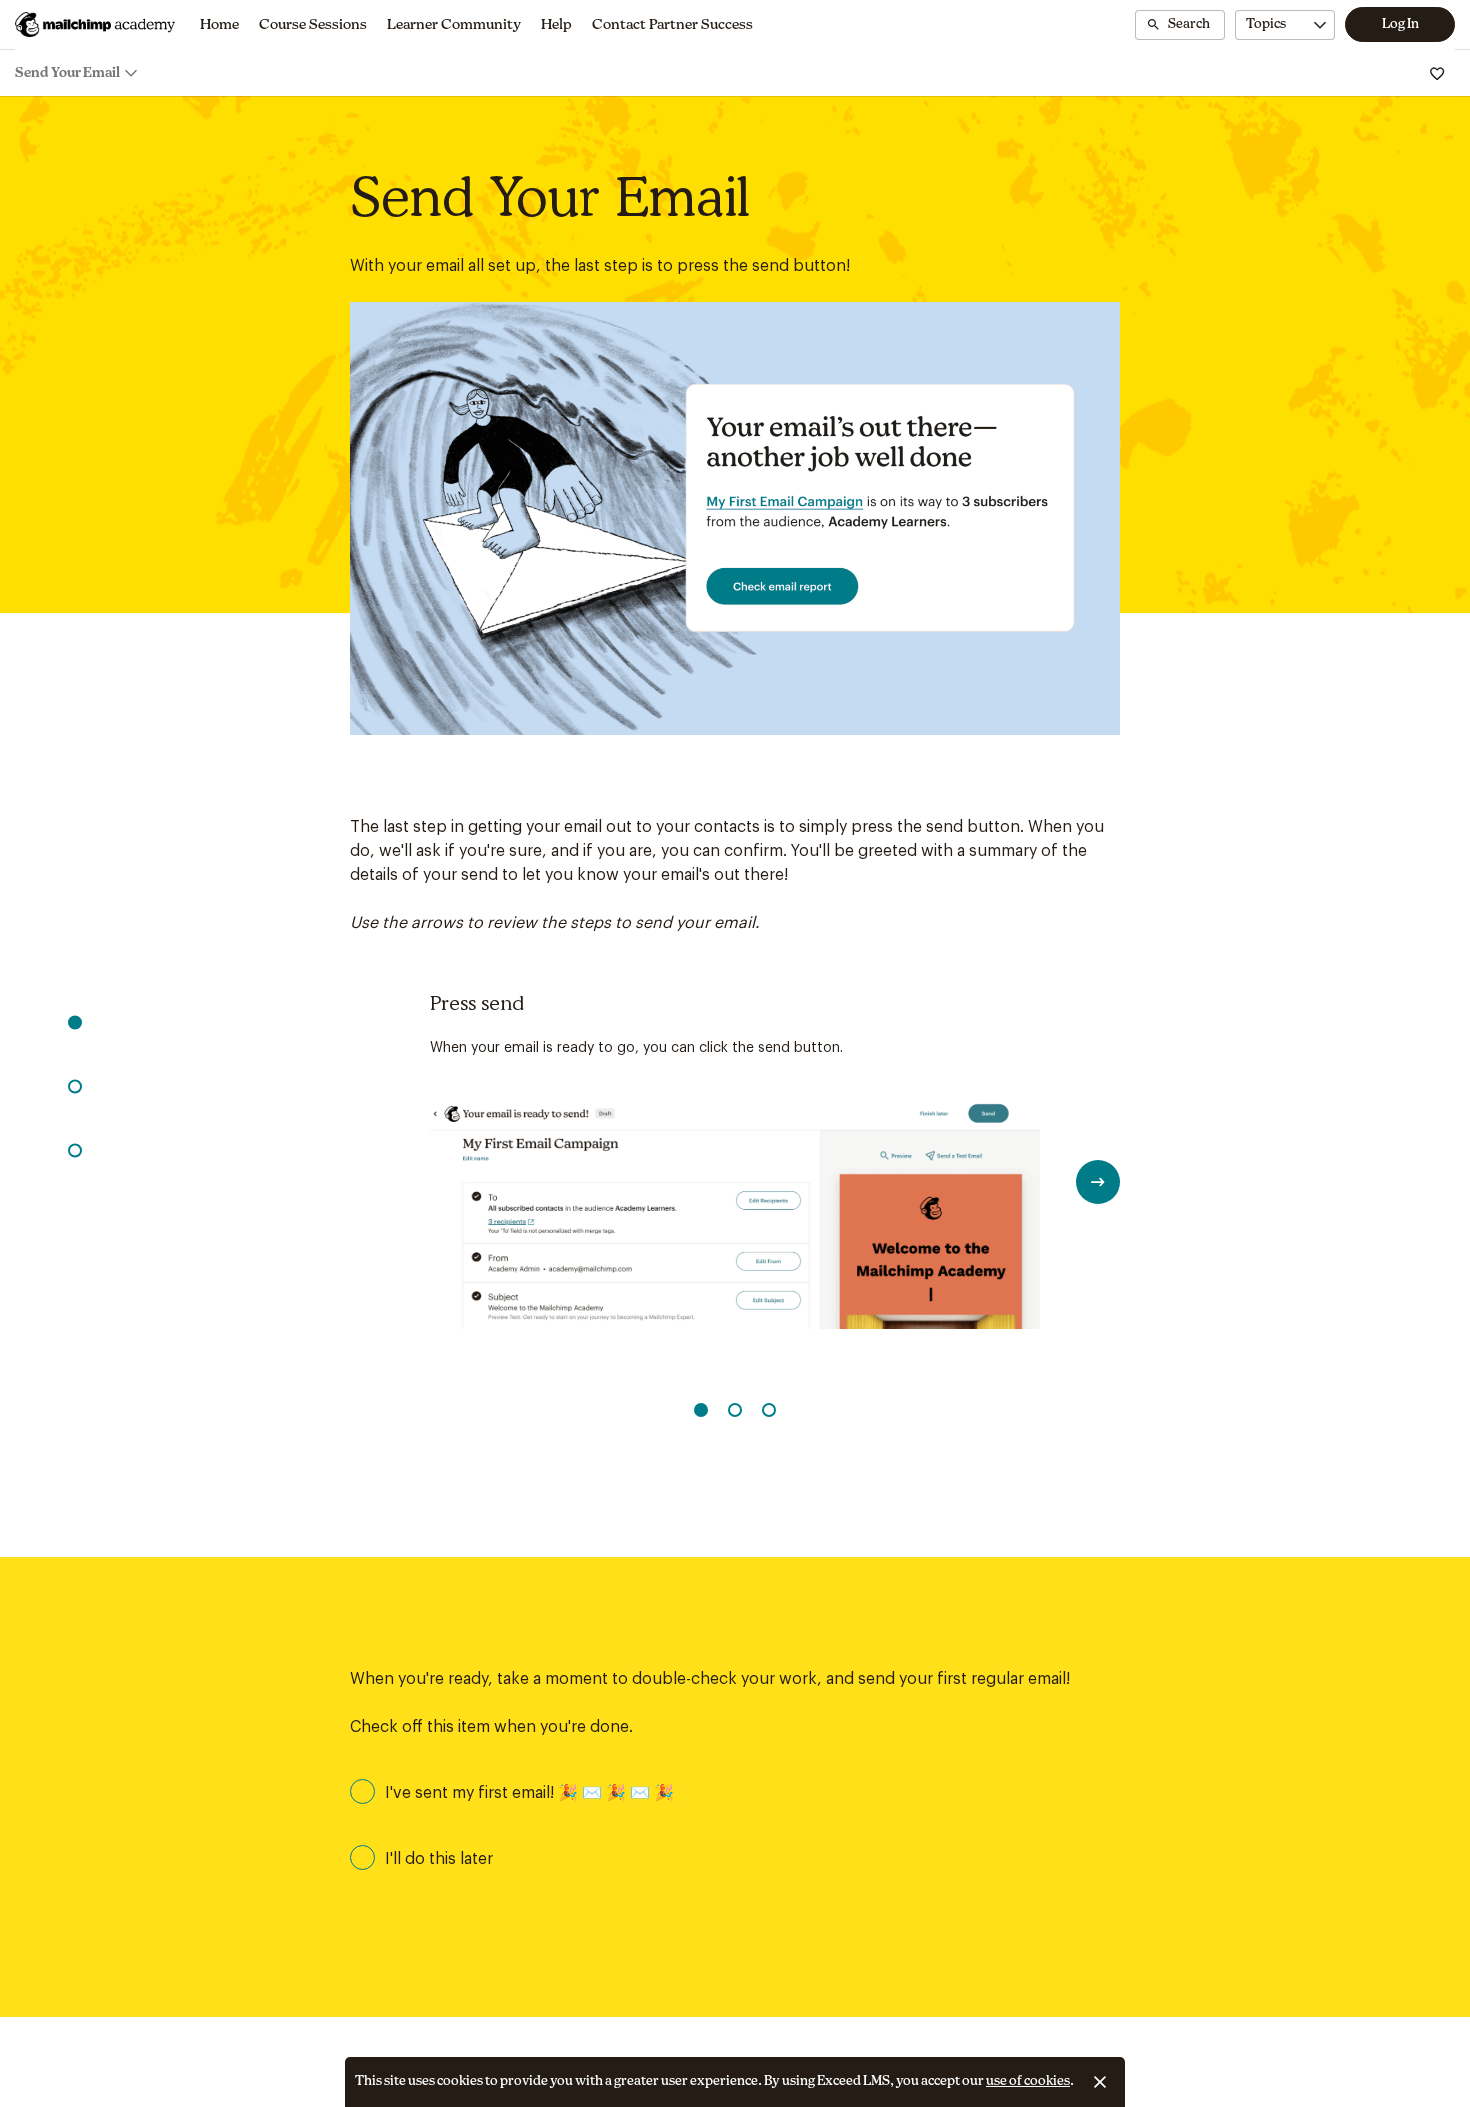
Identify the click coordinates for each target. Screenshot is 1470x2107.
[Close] (1100, 2082)
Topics (1266, 24)
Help (556, 25)
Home (219, 25)
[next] (1098, 1182)
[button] (75, 1022)
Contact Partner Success (672, 25)
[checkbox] (735, 1792)
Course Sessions (313, 25)
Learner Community (454, 25)
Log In (1400, 24)
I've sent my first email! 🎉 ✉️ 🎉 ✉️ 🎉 (529, 1793)
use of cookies (1028, 2081)
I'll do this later (439, 1859)
